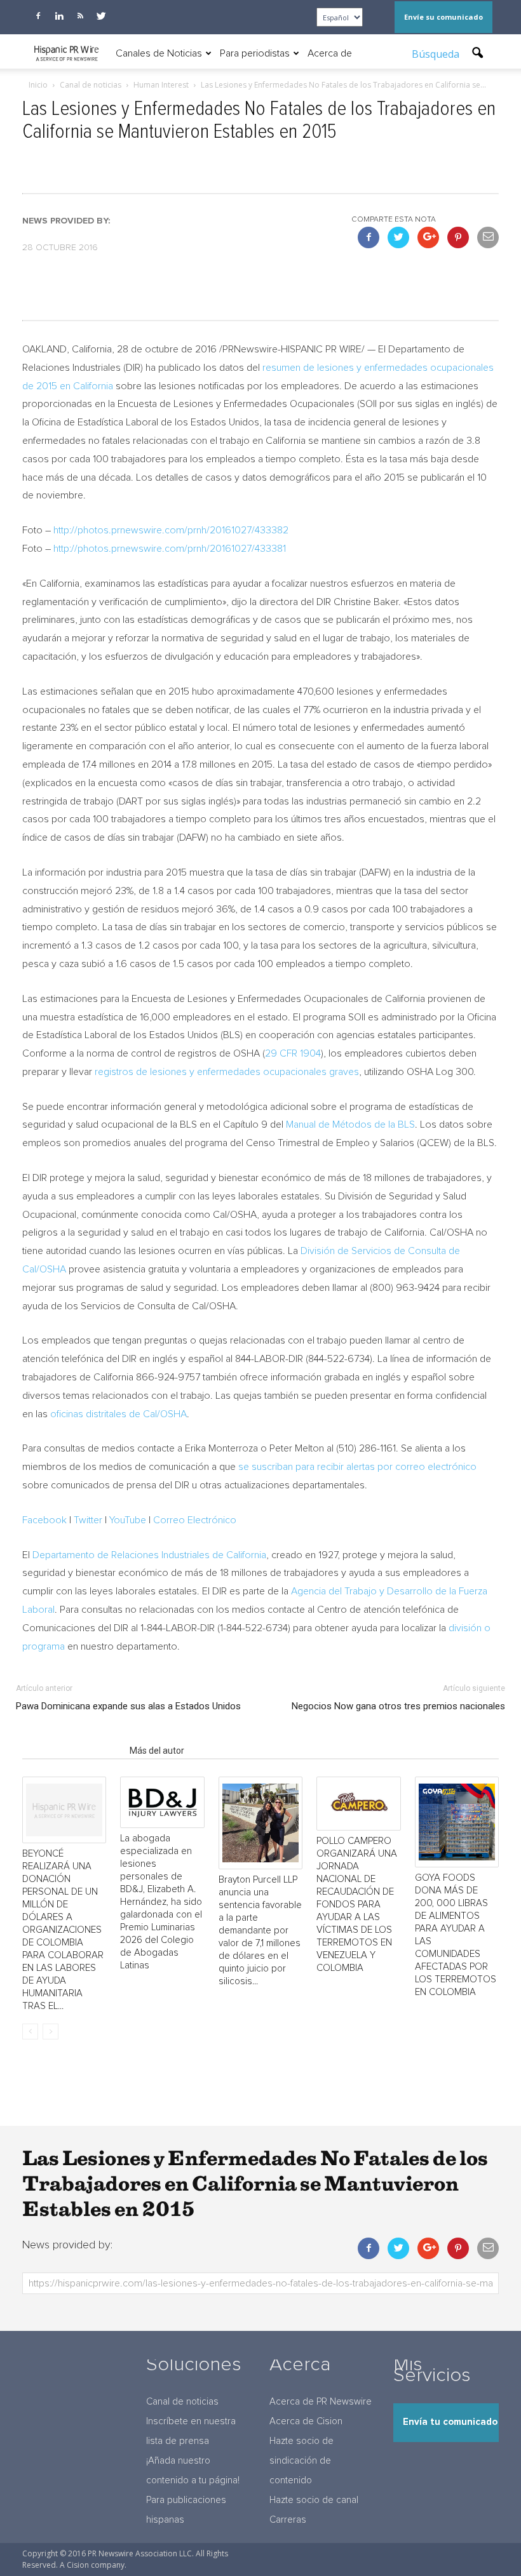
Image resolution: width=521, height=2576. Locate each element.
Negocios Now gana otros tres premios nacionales (398, 1706)
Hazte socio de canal (314, 2500)
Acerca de (330, 53)
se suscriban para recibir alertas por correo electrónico (357, 1467)
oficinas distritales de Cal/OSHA (118, 1414)
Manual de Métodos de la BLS (350, 1124)
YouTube (128, 1520)
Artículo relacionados (72, 1751)
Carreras (288, 2520)
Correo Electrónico (195, 1520)
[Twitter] (101, 16)
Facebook (44, 1520)
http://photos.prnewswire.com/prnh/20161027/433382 (171, 530)
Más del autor (157, 1751)
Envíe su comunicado (443, 17)
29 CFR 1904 (293, 1053)
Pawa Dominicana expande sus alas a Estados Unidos (128, 1706)
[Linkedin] (59, 16)
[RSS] (80, 16)
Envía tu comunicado (450, 2422)
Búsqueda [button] (437, 54)
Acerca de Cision (306, 2421)
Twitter (88, 1520)
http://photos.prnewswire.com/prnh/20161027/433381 (170, 549)
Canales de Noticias (159, 53)
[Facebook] (38, 16)
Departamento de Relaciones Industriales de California (149, 1555)
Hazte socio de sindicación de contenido (301, 2461)
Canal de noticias (182, 2402)
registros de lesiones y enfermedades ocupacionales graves (227, 1072)
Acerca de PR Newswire (321, 2402)
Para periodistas (255, 53)
